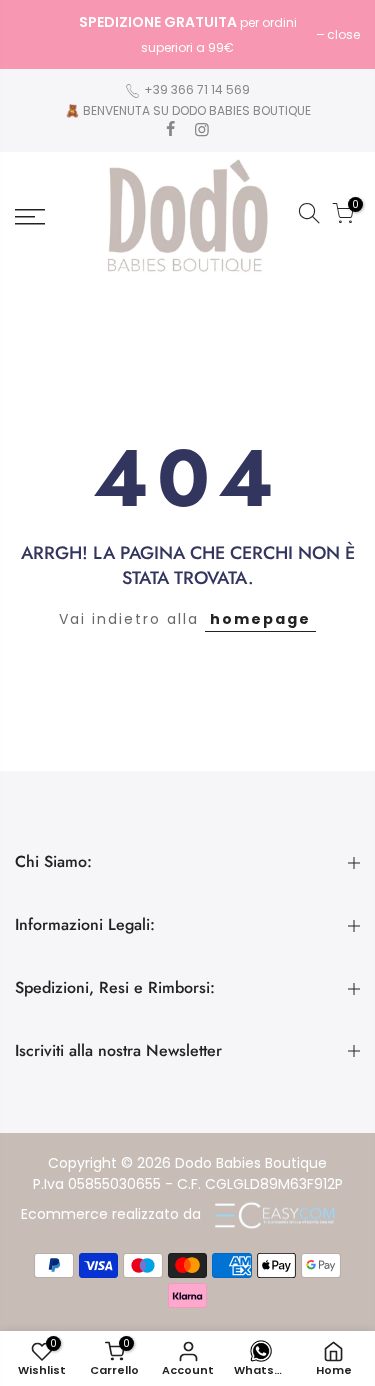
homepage (260, 619)
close (41, 34)
